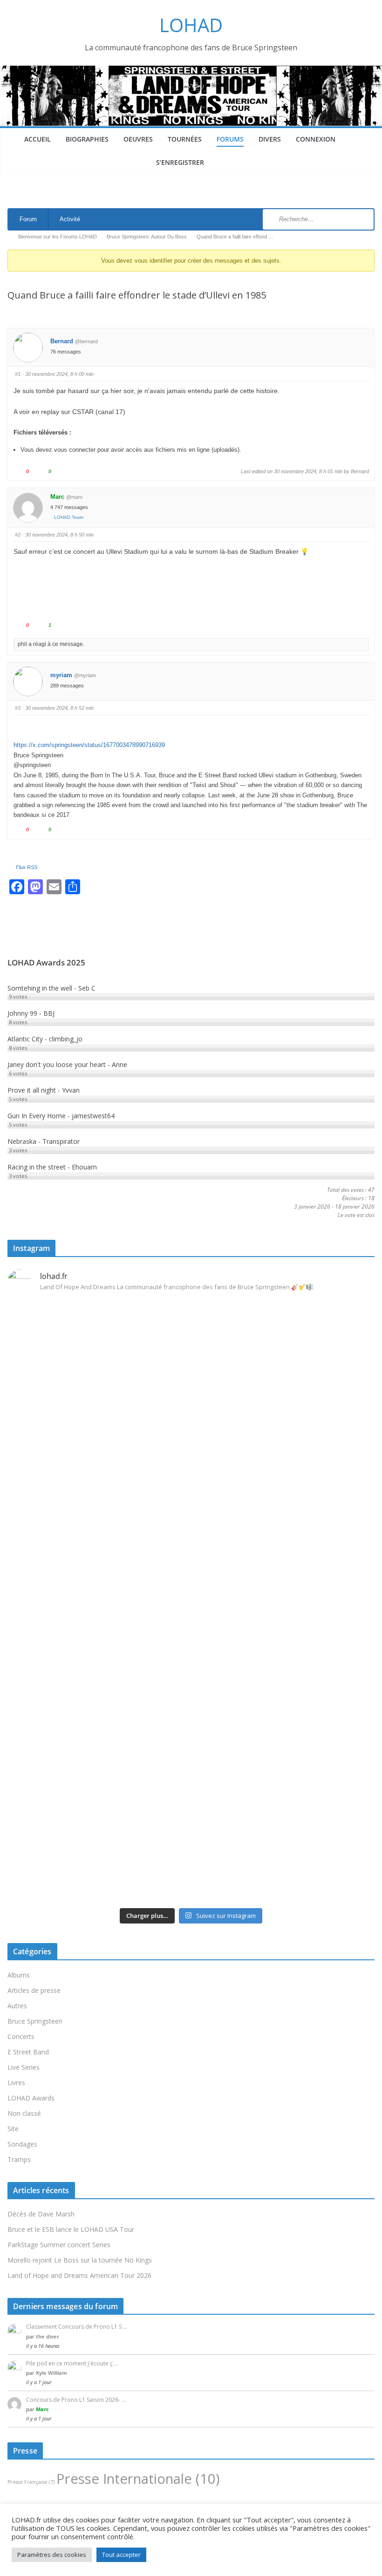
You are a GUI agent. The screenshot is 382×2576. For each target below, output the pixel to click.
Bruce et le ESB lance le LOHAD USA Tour (71, 2229)
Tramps (19, 2159)
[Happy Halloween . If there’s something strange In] (191, 1555)
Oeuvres (138, 139)
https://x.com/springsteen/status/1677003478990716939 (89, 745)
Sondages (22, 2144)
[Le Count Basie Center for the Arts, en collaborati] (315, 1410)
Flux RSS (27, 867)
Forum (28, 219)
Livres (16, 2083)
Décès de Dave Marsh (41, 2214)
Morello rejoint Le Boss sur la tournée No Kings (80, 2260)
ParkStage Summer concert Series (59, 2245)
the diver (48, 2336)
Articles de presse (34, 1990)
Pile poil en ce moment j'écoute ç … (72, 2363)
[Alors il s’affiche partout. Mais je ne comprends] (315, 1555)
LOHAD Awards (31, 2098)
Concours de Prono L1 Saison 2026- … (76, 2400)
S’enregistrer (180, 162)
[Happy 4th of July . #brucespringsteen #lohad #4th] (67, 1316)
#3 (18, 708)
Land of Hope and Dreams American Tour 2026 (79, 2275)
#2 (18, 535)
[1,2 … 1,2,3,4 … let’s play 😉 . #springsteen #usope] (315, 1613)
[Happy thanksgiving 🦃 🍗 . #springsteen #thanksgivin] (67, 1538)
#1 (18, 374)
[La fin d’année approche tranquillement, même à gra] (67, 1748)
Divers (270, 139)
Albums (19, 1975)
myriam (61, 675)
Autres (17, 2006)
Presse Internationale (138, 2479)
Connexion (316, 139)
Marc (57, 497)
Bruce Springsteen (35, 2021)
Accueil (38, 139)
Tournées (185, 139)
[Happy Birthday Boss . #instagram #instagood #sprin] (191, 1619)
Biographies (87, 139)
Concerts (21, 2036)
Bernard (62, 341)
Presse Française (31, 2482)
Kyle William (51, 2373)
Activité (70, 219)
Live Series (24, 2067)
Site (13, 2129)
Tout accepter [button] (121, 2555)
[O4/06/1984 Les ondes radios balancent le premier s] (191, 1386)
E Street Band (28, 2052)
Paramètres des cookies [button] (52, 2555)
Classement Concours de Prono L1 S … (77, 2327)
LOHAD (191, 25)
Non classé (24, 2113)
